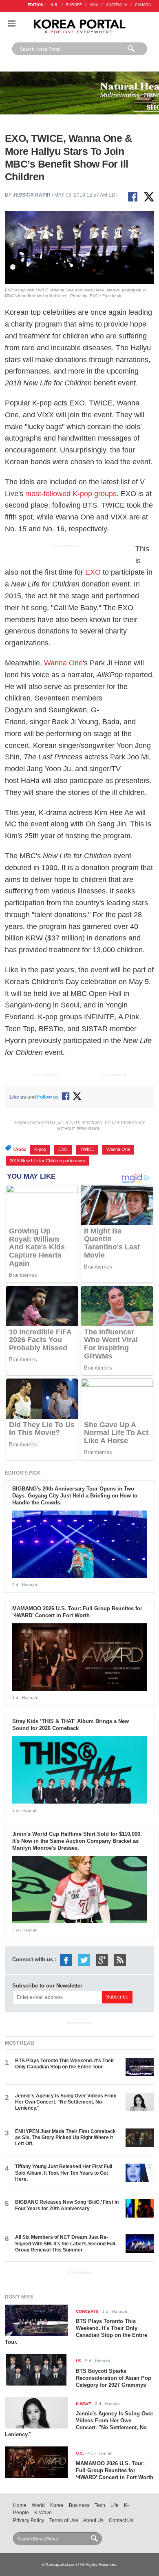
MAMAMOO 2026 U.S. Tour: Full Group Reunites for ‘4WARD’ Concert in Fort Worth (77, 1612)
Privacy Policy (29, 2520)
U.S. (54, 5)
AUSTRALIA (117, 5)
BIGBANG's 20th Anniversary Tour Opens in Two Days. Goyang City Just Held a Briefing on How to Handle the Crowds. (75, 1496)
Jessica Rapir (32, 195)
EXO (93, 572)
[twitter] (84, 1959)
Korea (57, 2505)
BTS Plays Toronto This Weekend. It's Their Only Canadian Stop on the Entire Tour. (65, 2064)
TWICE (87, 1149)
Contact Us (121, 2520)
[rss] (120, 1959)
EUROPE (74, 5)
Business (79, 2505)
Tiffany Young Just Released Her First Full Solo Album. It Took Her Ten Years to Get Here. (64, 2173)
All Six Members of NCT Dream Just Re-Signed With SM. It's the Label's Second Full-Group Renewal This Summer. (66, 2244)
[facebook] (66, 1959)
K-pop (40, 1149)
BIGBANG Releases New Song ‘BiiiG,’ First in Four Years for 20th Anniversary (67, 2205)
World (38, 2505)
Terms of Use (64, 2520)
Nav (12, 23)
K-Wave (43, 2513)
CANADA (143, 5)
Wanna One (63, 663)
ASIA (94, 5)
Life (115, 2505)
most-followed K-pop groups (71, 494)
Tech (100, 2505)
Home (20, 2505)
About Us (93, 2520)
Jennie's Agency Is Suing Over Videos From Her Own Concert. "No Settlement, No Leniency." (66, 2102)
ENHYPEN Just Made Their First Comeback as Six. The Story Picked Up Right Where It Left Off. (65, 2138)
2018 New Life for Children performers (47, 1161)
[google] (102, 1959)
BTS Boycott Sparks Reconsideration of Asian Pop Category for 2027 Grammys (114, 2378)
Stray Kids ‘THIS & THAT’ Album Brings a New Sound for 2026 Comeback (71, 1725)
